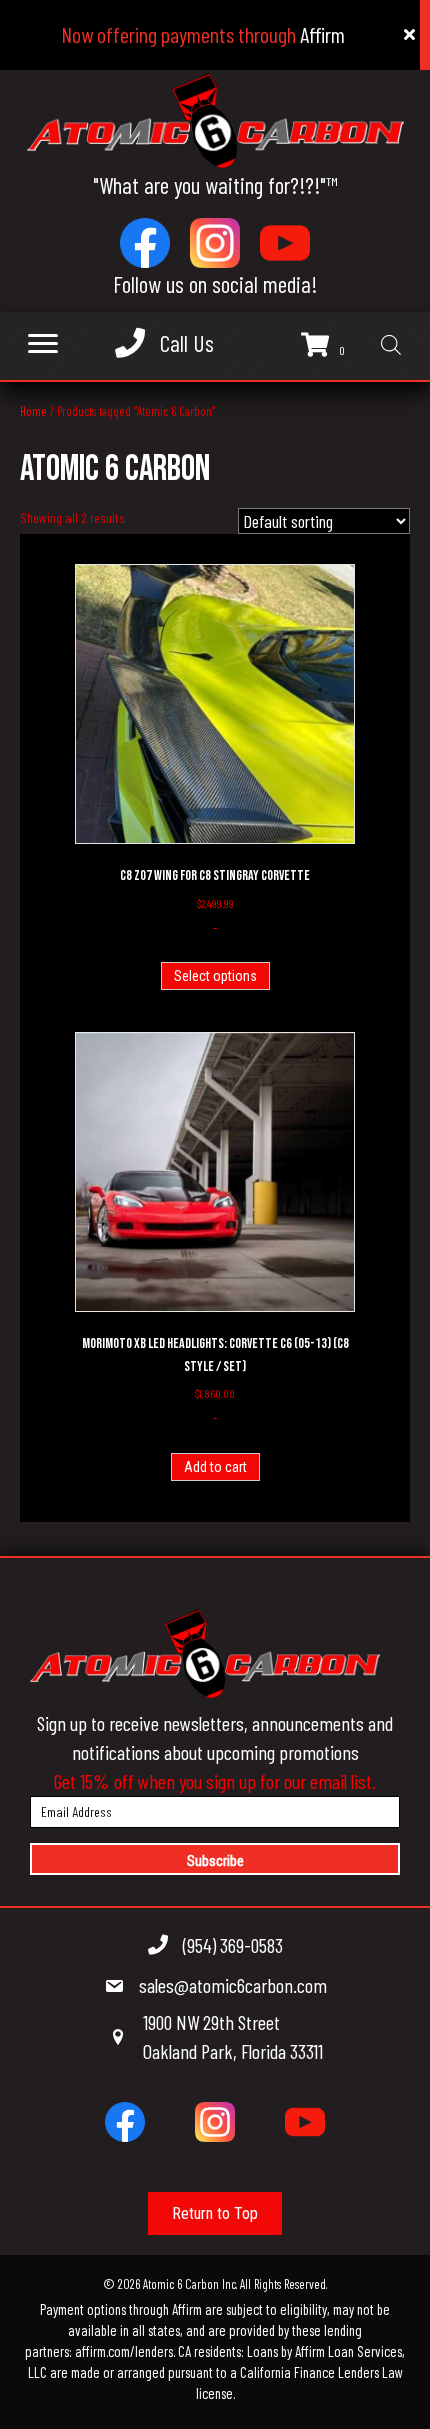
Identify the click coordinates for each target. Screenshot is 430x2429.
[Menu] (43, 344)
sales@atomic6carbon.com (233, 1985)
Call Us (187, 343)
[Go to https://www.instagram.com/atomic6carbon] (215, 243)
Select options (215, 976)
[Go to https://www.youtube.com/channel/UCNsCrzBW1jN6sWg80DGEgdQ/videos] (305, 2122)
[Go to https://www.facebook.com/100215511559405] (145, 243)
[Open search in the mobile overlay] (391, 346)
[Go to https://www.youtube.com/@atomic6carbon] (285, 243)
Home (33, 411)
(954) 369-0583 (233, 1945)
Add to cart (215, 1467)
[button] (215, 1859)
